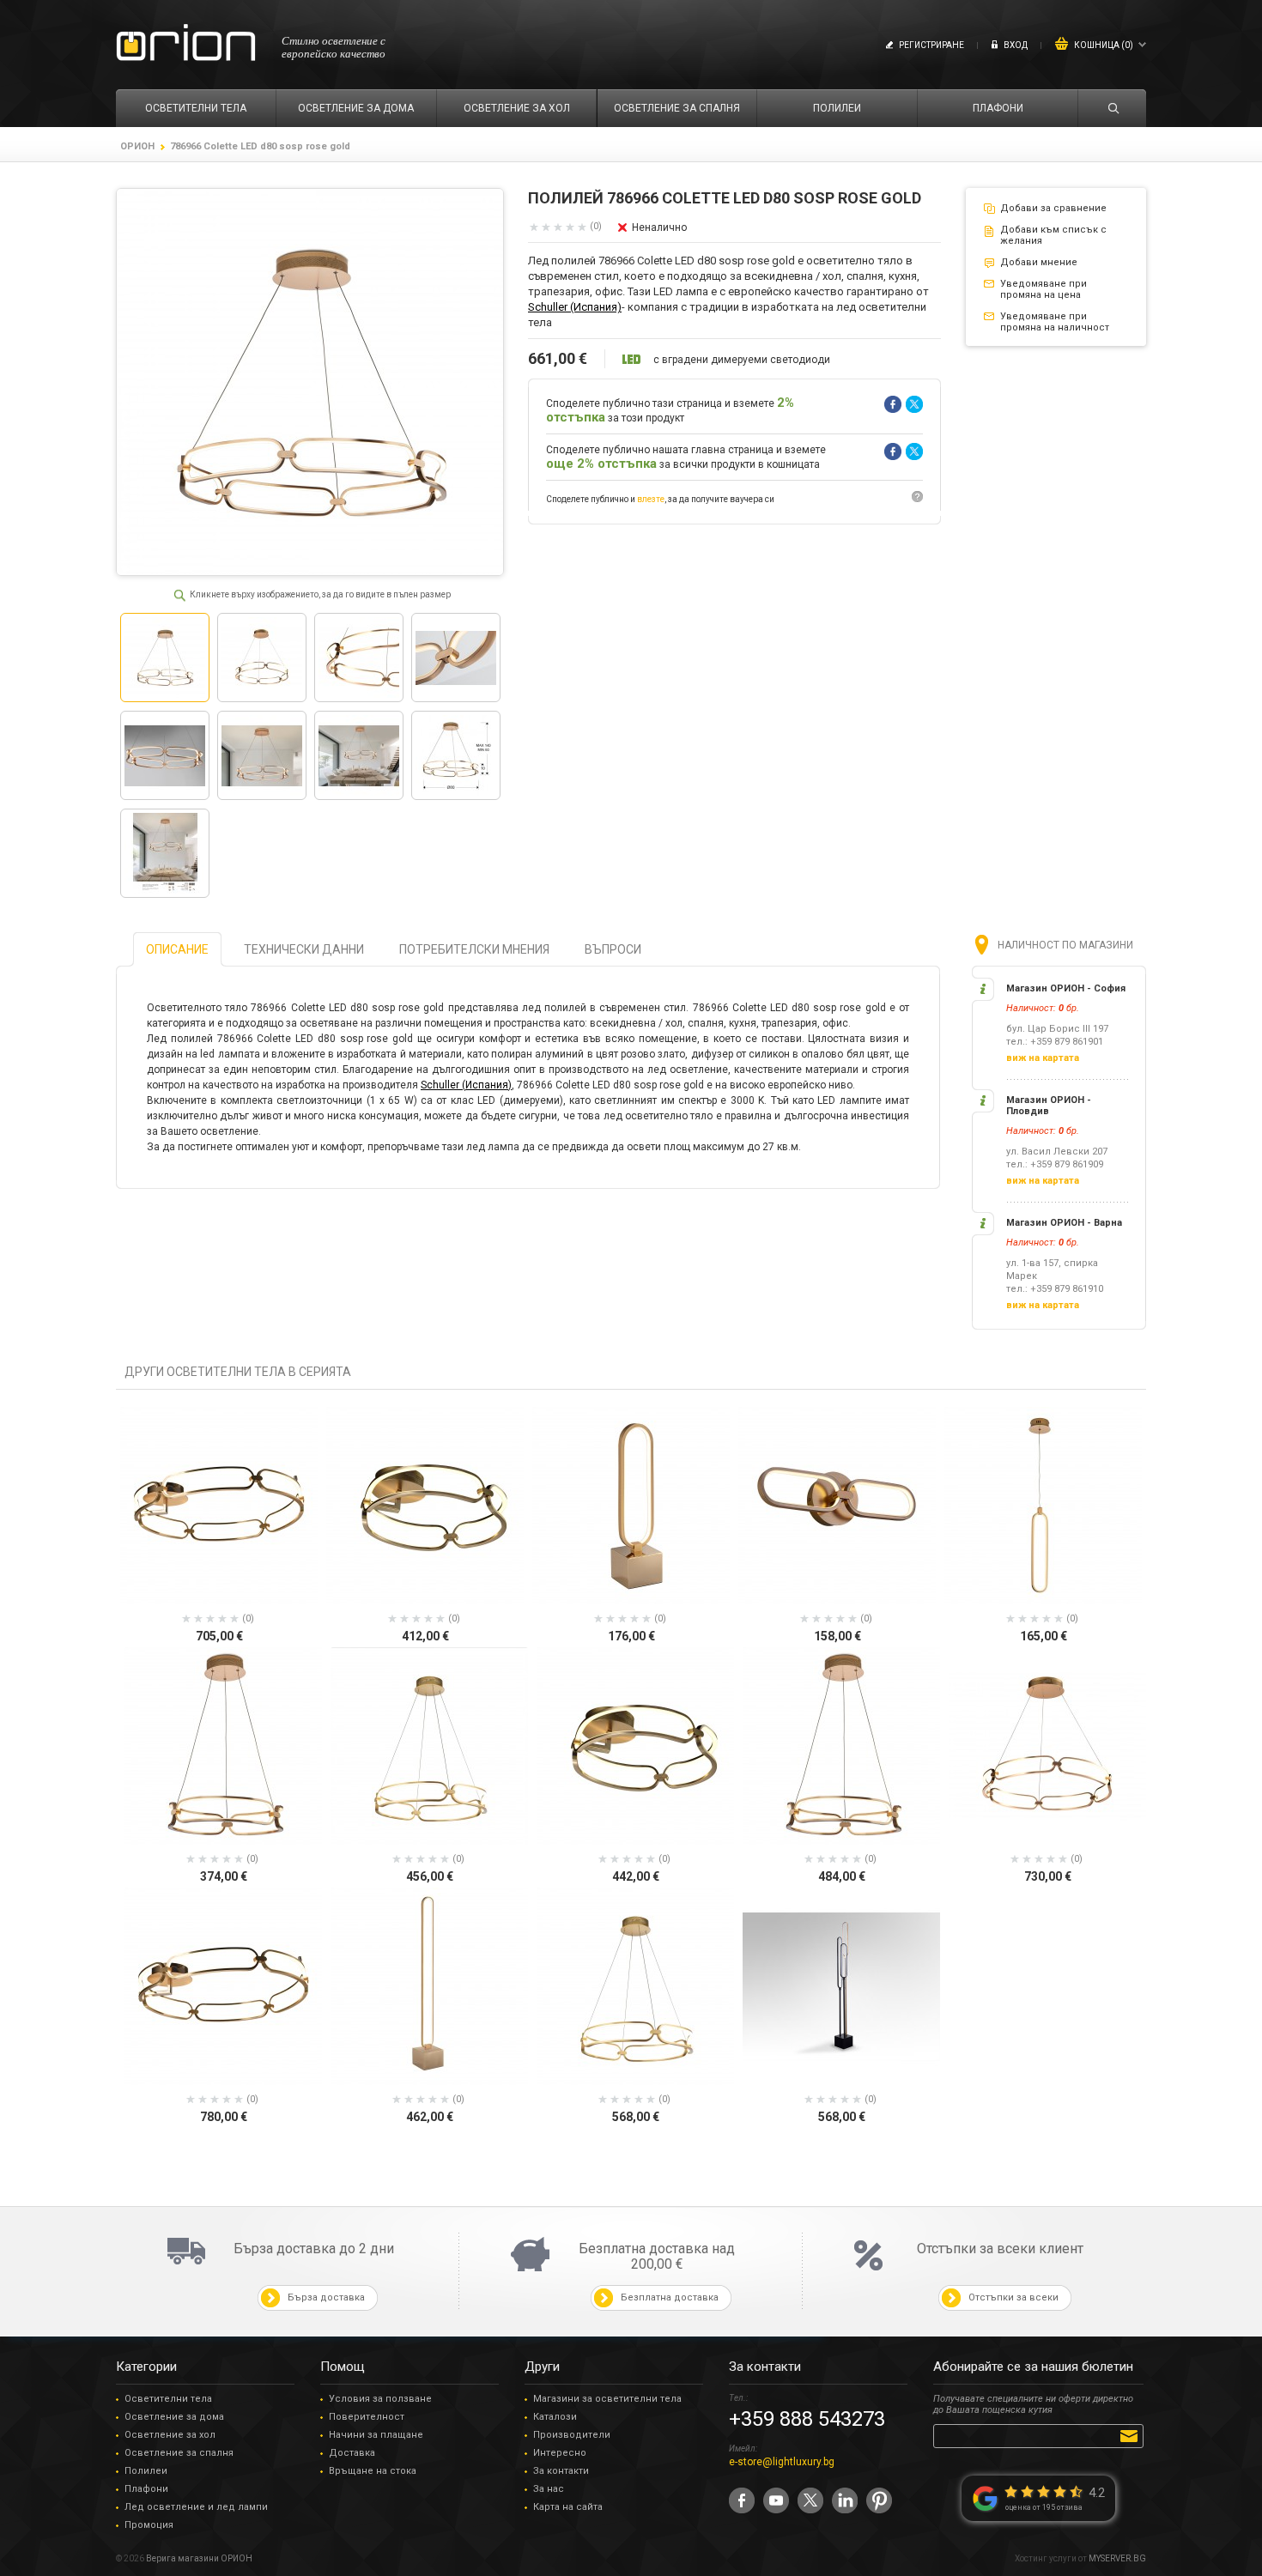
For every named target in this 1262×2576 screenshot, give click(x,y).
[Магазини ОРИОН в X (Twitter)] (810, 2500)
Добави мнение (1039, 262)
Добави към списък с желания (1053, 235)
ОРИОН (137, 146)
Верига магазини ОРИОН (199, 2558)
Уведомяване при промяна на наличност (1055, 322)
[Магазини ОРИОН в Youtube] (776, 2500)
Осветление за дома (174, 2417)
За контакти (561, 2471)
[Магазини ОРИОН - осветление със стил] (186, 43)
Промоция (149, 2525)
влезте (651, 499)
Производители (572, 2435)
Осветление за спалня (179, 2453)
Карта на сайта (568, 2507)
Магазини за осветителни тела (607, 2399)
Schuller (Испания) (575, 307)
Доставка (352, 2453)
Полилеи (146, 2471)
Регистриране (931, 45)
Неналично (659, 227)
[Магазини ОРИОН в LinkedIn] (845, 2500)
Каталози (555, 2417)
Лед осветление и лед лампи (196, 2507)
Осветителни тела (168, 2399)
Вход (1016, 45)
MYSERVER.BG (1117, 2558)
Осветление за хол (170, 2435)
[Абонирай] (1132, 2435)
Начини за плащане (376, 2435)
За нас (549, 2489)
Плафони (146, 2489)
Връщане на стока (373, 2471)
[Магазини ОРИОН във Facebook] (742, 2500)
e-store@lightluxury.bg (782, 2462)
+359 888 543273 (807, 2419)
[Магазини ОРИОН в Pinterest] (879, 2500)
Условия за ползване (380, 2399)
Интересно (560, 2453)
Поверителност (367, 2417)
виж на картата (1043, 1058)
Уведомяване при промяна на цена (1044, 289)
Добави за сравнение (1053, 208)
